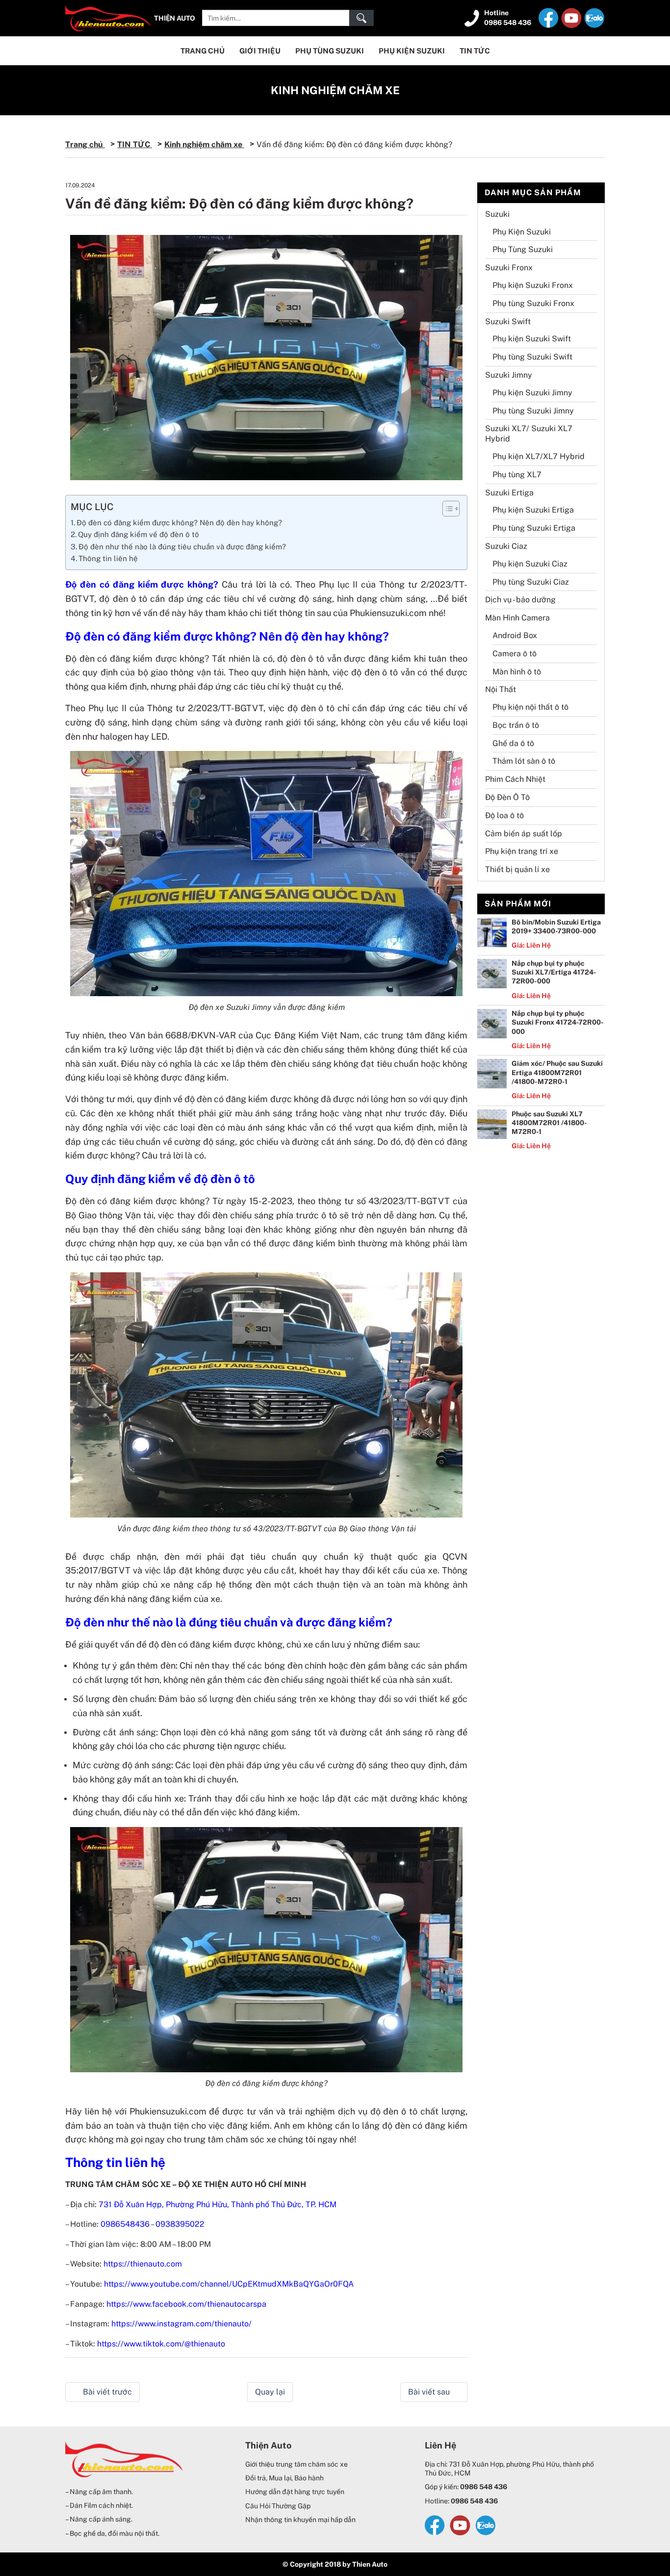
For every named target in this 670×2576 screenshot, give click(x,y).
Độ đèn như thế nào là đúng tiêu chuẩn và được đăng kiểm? (182, 547)
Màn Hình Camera (517, 618)
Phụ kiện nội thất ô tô (530, 707)
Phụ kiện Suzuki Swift (532, 339)
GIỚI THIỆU (260, 51)
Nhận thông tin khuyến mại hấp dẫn (300, 2520)
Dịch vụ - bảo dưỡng (520, 600)
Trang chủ (85, 144)
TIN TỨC (475, 51)
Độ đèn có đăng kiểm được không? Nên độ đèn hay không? (179, 523)
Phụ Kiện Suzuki (412, 51)
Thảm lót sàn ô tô (524, 761)
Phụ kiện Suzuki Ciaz (530, 564)
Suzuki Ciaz (506, 546)
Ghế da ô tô (513, 743)
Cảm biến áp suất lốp (524, 834)
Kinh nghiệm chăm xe (335, 90)
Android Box (515, 635)
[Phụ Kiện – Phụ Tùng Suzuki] (108, 17)
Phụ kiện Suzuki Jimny (532, 393)
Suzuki (497, 214)
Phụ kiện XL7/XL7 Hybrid (539, 456)
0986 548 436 (508, 23)
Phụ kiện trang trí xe (522, 851)
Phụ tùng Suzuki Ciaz (531, 582)
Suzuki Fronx (509, 268)
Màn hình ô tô (517, 672)
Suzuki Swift (508, 322)
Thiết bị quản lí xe (517, 869)
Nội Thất (501, 689)
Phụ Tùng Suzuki (330, 51)
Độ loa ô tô (504, 815)
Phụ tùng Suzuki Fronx (533, 303)
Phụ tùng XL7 (517, 475)
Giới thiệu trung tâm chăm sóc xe (296, 2464)
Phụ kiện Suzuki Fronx (533, 285)
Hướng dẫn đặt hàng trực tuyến (295, 2492)
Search (361, 18)
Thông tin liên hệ (108, 558)
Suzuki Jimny (509, 375)
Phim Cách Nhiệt (515, 779)
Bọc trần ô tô (516, 725)
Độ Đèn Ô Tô (507, 797)
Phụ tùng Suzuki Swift (532, 357)
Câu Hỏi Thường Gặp (278, 2506)
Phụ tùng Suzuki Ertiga (534, 528)
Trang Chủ (203, 51)
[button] (446, 509)
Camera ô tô (515, 654)
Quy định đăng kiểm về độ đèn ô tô (139, 534)
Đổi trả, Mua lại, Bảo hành (284, 2478)
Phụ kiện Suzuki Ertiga (533, 510)
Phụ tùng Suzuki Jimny (533, 411)
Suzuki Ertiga (509, 493)
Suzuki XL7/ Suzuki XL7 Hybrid (529, 434)
